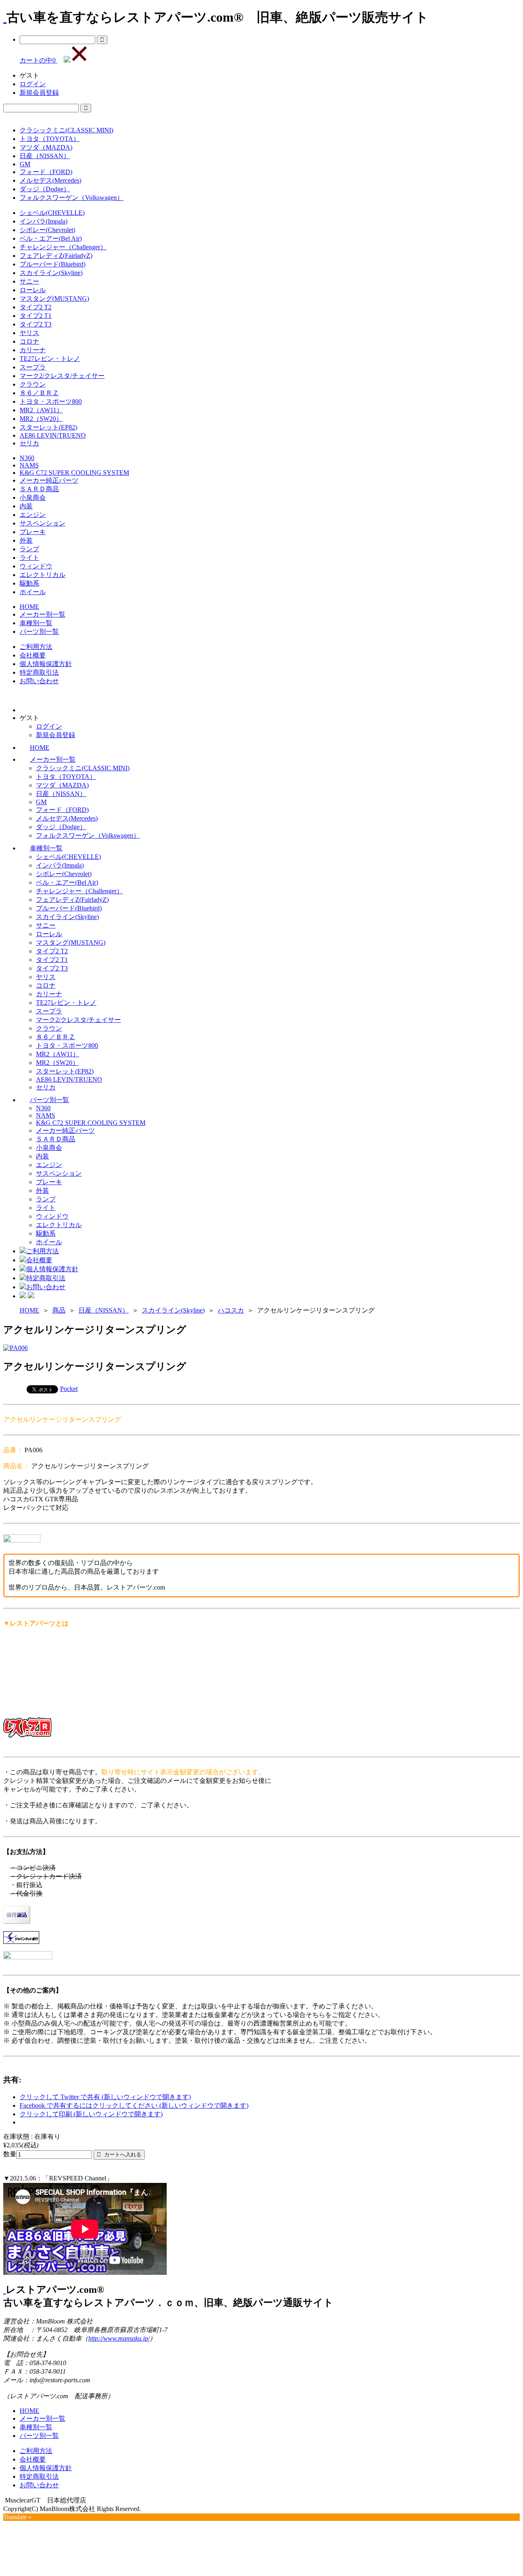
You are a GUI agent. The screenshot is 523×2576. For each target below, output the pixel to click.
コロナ (29, 341)
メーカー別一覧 (42, 614)
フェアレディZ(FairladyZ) (56, 256)
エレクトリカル (42, 575)
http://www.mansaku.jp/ (119, 2338)
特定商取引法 (39, 672)
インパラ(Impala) (44, 221)
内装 (26, 506)
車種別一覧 (36, 623)
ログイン (33, 84)
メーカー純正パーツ (49, 480)
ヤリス (29, 333)
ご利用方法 (36, 647)
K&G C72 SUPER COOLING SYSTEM (74, 473)
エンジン (33, 515)
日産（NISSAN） (45, 156)
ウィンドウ (36, 566)
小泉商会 (33, 498)
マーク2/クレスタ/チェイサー (62, 376)
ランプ (29, 549)
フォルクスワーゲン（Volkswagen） (72, 198)
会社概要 (33, 655)
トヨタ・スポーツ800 (51, 401)
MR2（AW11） (41, 410)
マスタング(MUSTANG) (54, 299)
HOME (29, 607)
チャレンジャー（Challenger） (63, 247)
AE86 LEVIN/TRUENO (53, 435)
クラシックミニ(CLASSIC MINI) (66, 130)
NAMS (29, 465)
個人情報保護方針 (46, 664)
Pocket (69, 1389)
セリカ (29, 443)
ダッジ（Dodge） (45, 189)
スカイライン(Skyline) (51, 273)
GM (25, 164)
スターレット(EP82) (48, 427)
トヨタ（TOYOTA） (50, 139)
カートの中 (38, 60)
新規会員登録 (39, 93)
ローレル (33, 290)
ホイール (33, 592)
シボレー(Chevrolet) (47, 230)
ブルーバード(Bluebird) (53, 264)
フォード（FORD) (46, 172)
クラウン (33, 384)
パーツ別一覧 (39, 632)
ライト (29, 558)
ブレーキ (33, 532)
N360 (27, 458)
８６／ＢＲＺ (39, 393)
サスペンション (42, 523)
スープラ (33, 367)
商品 (59, 1310)
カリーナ (33, 350)
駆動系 (29, 583)
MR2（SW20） (41, 419)
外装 (26, 540)
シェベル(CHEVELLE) (52, 213)
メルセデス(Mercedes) (50, 180)
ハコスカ (231, 1310)
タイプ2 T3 (36, 324)
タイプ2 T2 (36, 307)
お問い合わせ (39, 681)
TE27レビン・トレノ (50, 359)
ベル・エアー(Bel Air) (51, 238)
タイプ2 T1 (36, 316)
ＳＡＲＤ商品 (39, 489)
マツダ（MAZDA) (46, 147)
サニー (29, 281)
